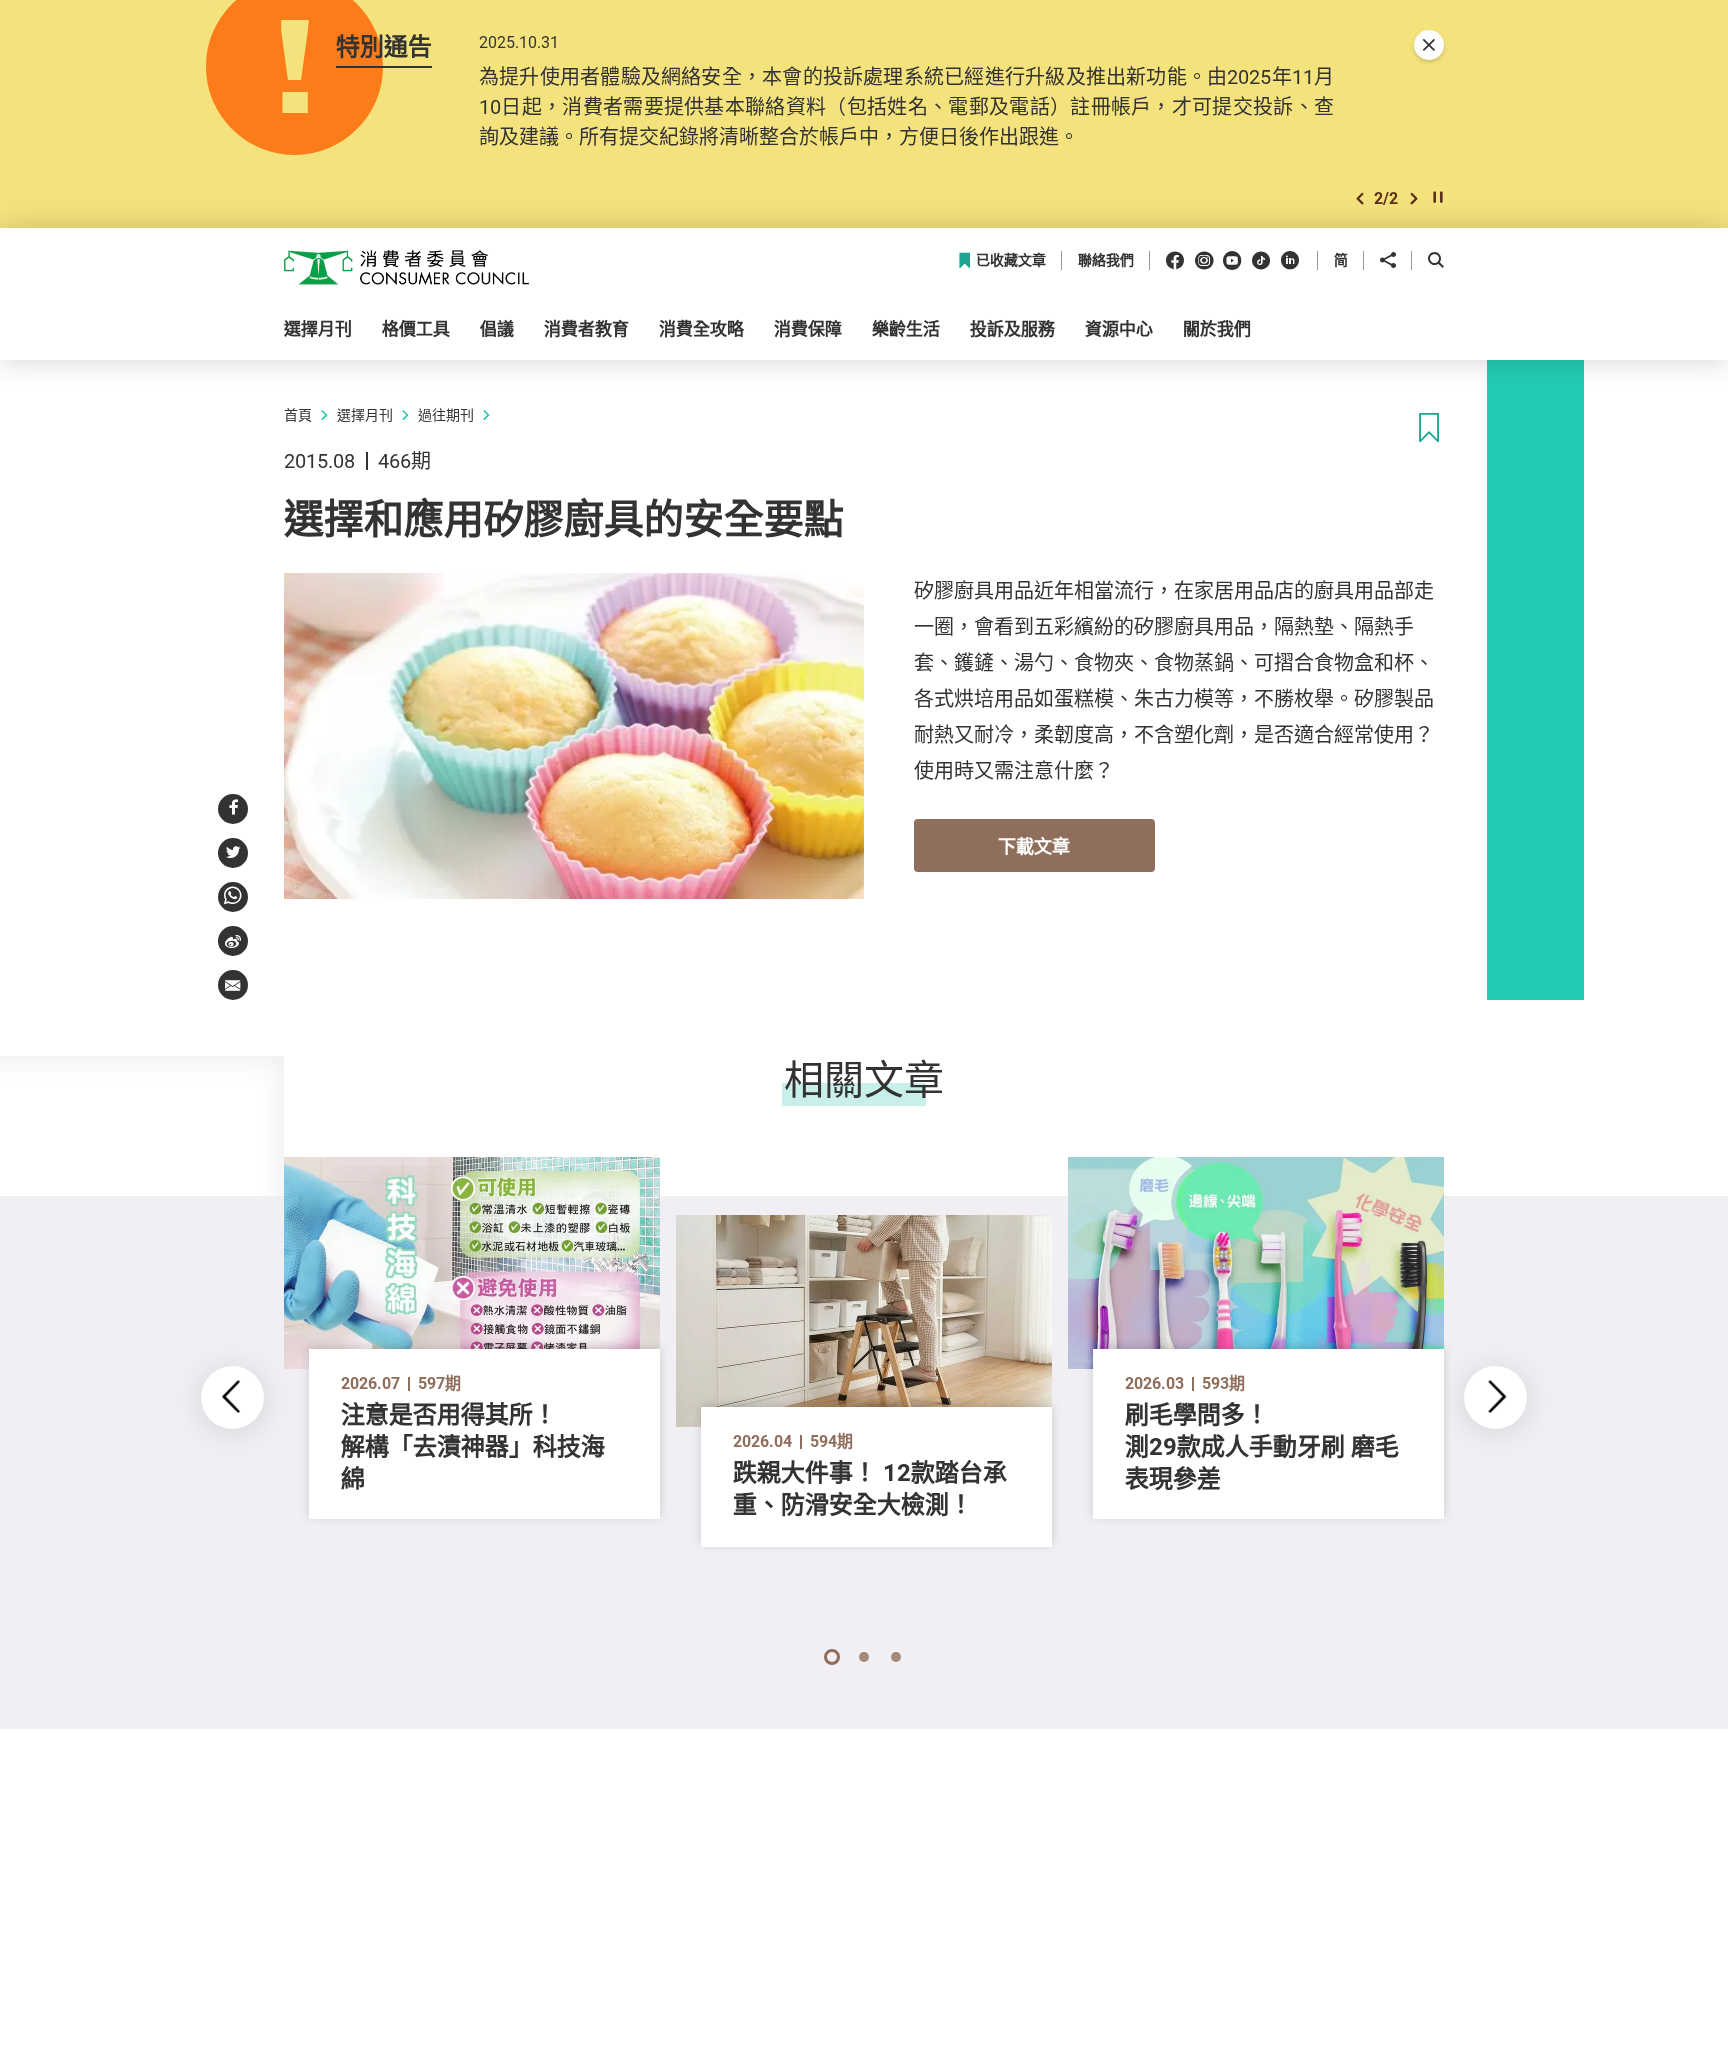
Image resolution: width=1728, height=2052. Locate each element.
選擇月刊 (365, 414)
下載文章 (1034, 846)
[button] (1360, 198)
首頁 (298, 414)
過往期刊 (446, 414)
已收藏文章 (1011, 260)
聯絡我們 (1106, 260)
